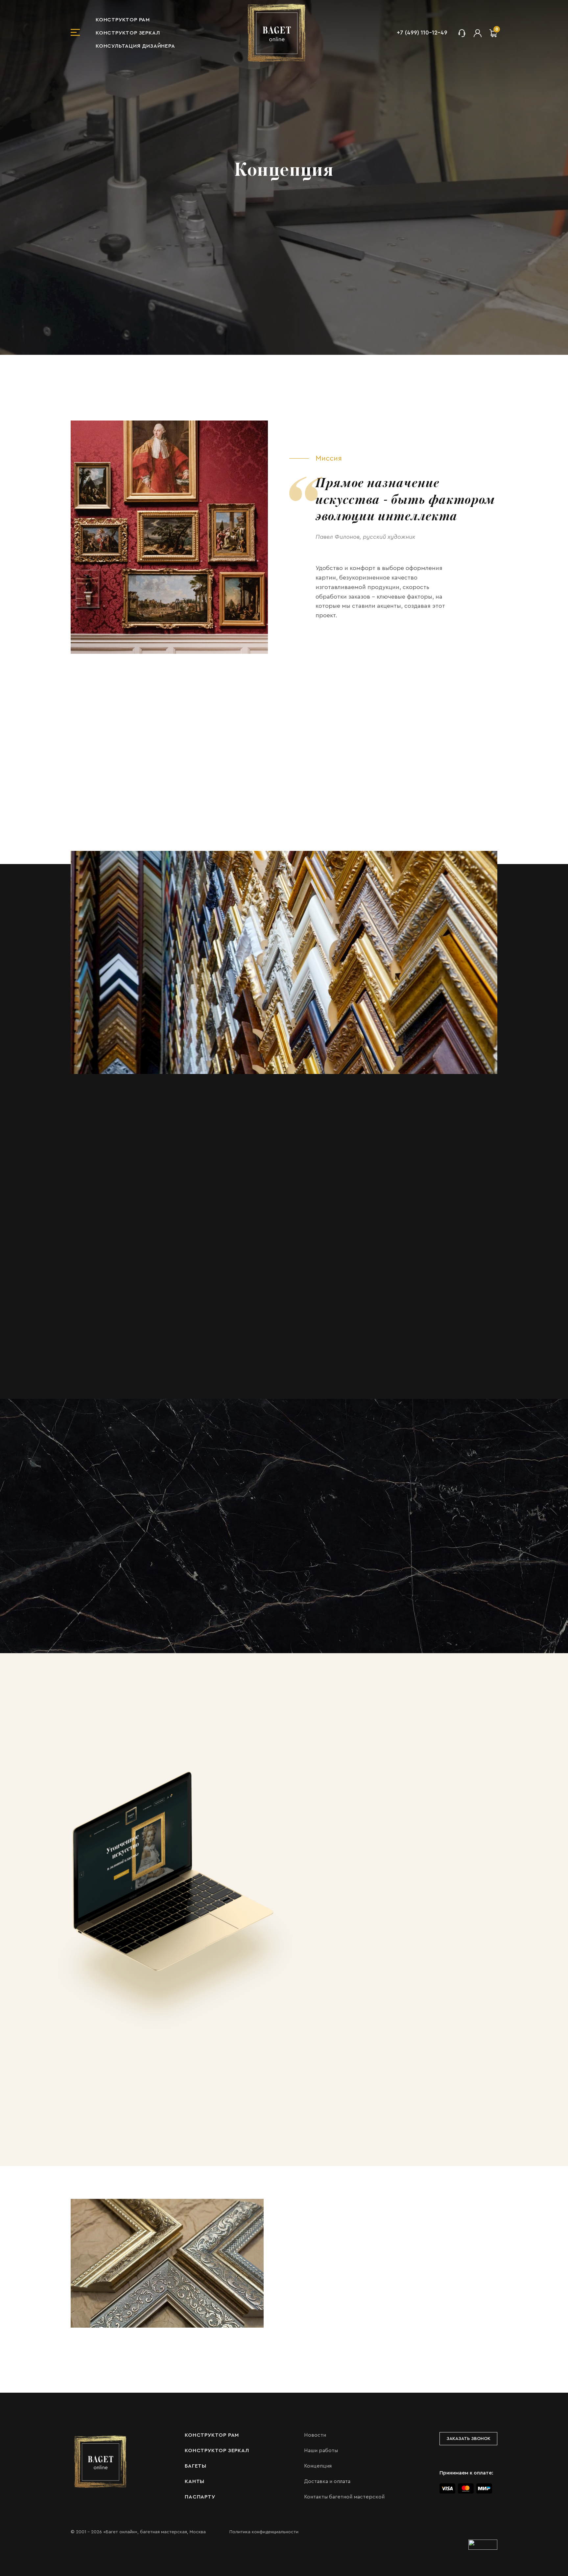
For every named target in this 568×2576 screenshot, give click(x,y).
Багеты (196, 2466)
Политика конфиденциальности (264, 2532)
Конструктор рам (123, 20)
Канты (195, 2481)
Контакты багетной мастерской (344, 2497)
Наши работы (321, 2451)
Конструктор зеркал (128, 33)
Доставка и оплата (327, 2481)
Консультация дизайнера (135, 46)
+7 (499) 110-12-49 (422, 33)
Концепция (318, 2466)
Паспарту (200, 2497)
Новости (315, 2435)
